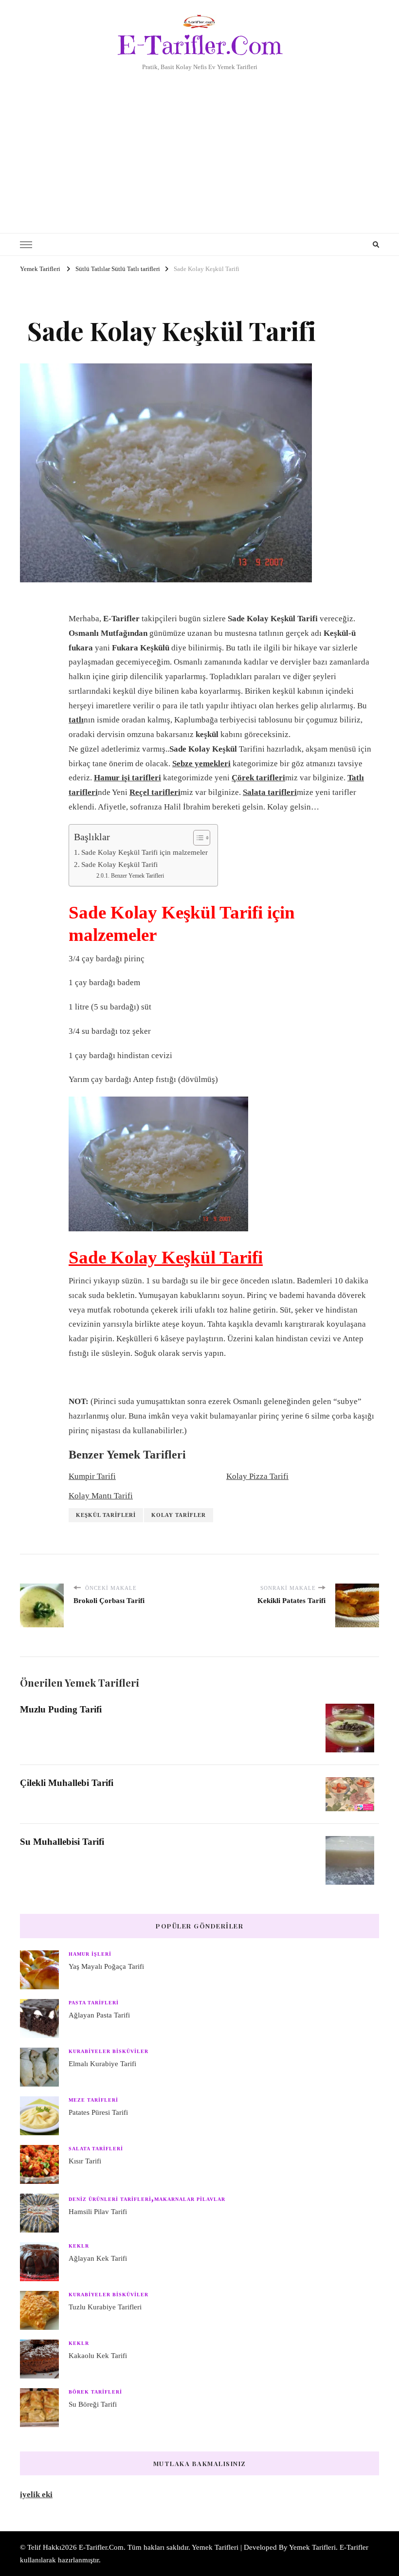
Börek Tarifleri (95, 2392)
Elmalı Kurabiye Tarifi (102, 2064)
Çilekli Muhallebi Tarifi (67, 1783)
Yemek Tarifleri (312, 2547)
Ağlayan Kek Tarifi (98, 2258)
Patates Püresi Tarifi (98, 2112)
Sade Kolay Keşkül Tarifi (119, 864)
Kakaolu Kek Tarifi (98, 2356)
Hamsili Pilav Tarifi (98, 2212)
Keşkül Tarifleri (106, 1515)
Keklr (79, 2246)
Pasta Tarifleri (94, 2003)
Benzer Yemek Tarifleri (137, 876)
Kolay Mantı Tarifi (101, 1496)
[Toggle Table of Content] (197, 838)
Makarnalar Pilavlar (190, 2199)
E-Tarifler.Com (200, 45)
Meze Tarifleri (93, 2100)
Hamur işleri (90, 1954)
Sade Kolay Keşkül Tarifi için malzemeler (145, 852)
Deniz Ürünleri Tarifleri (110, 2199)
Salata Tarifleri (96, 2149)
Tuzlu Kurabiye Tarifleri (105, 2307)
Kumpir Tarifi (92, 1476)
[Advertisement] (199, 145)
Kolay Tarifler (179, 1515)
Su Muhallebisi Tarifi (62, 1842)
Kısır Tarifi (85, 2161)
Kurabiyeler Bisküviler (109, 2051)
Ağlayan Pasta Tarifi (99, 2015)
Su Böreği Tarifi (93, 2404)
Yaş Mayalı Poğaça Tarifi (106, 1966)
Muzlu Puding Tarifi (61, 1709)
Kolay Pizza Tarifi (257, 1476)
